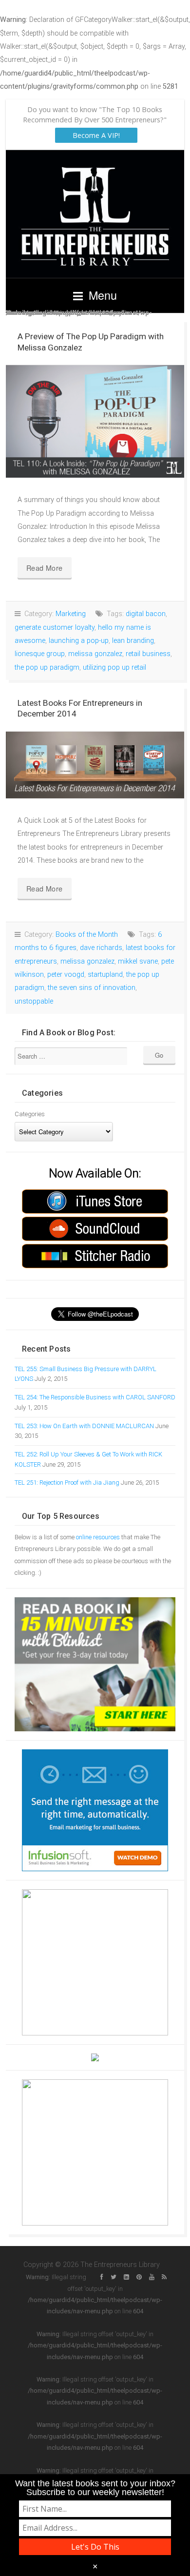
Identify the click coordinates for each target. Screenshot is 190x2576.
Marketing (71, 614)
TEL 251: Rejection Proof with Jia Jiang (67, 1482)
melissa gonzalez (95, 654)
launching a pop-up (79, 641)
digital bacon (146, 614)
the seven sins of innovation (92, 988)
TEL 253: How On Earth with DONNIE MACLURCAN (84, 1426)
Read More (45, 568)
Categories (30, 1114)
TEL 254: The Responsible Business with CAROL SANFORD (95, 1397)
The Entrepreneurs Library (95, 214)
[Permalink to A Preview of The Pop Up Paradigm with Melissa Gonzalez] (95, 421)
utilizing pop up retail (114, 668)
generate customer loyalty (55, 628)
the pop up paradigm (47, 668)
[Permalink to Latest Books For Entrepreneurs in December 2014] (95, 765)
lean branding (133, 641)
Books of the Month (87, 935)
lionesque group (40, 654)
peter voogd (66, 975)
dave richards (101, 948)
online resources (98, 1537)
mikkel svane (138, 961)
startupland (105, 975)
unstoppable (34, 1001)
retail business (148, 654)
